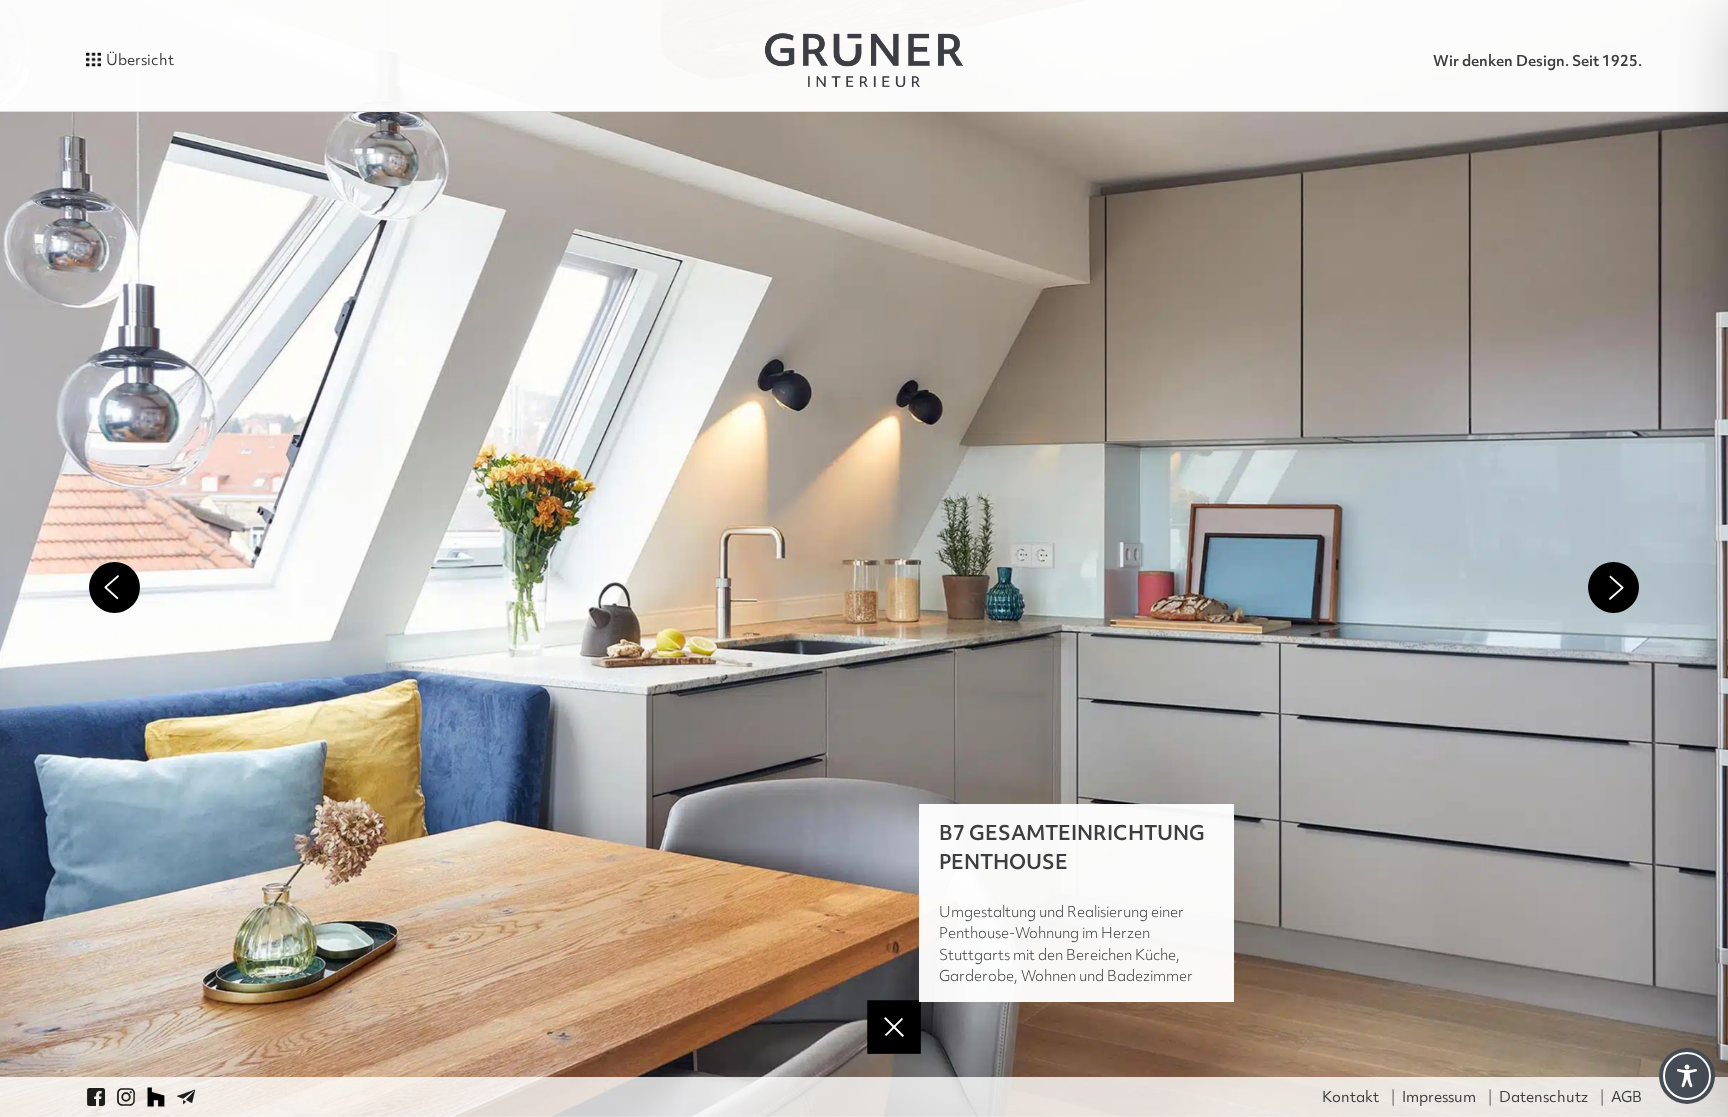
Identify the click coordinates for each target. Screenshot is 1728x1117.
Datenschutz (1543, 1097)
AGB (1626, 1097)
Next (1613, 587)
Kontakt (1350, 1097)
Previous (114, 587)
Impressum (1439, 1097)
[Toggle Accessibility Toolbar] (1687, 1076)
